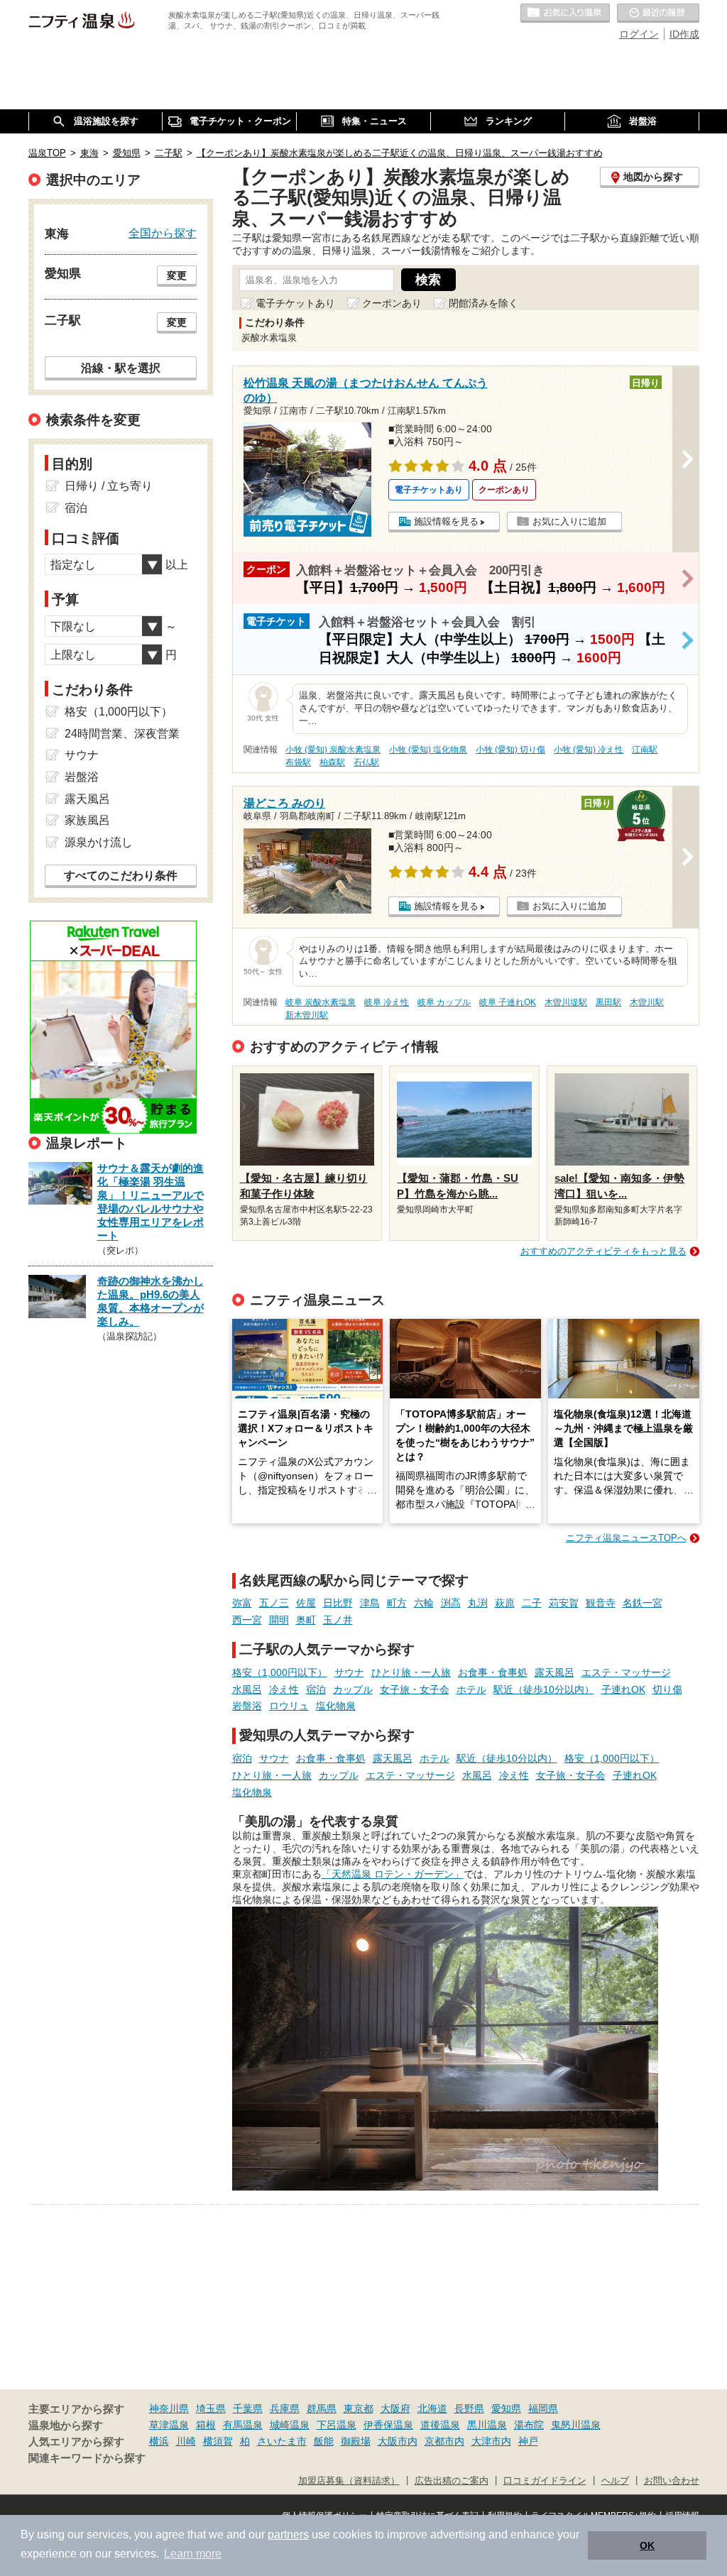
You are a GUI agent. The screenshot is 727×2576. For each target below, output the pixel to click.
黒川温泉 (487, 2425)
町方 (397, 1603)
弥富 (242, 1603)
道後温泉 (440, 2425)
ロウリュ (289, 1706)
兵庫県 (285, 2408)
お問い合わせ (672, 2481)
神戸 (528, 2441)
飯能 (324, 2441)
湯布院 (529, 2425)
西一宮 (247, 1620)
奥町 (306, 1620)
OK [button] (647, 2545)
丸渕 (478, 1603)
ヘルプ (615, 2481)
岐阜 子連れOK (508, 1002)
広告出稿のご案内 (452, 2481)
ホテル (471, 1689)
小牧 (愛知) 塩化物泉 (428, 750)
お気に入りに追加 (569, 521)
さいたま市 (282, 2441)
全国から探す (163, 233)
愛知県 (506, 2408)
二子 (532, 1603)
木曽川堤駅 (566, 1002)
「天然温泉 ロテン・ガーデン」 (393, 1874)
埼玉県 (211, 2408)
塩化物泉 (336, 1706)
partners (288, 2534)
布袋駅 (298, 762)
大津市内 (491, 2441)
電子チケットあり (295, 303)
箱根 (206, 2425)
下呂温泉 (337, 2425)
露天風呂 (554, 1672)
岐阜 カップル (444, 1002)
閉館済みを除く (483, 303)
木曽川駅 (647, 1002)
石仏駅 (366, 762)
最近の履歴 (658, 13)
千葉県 (248, 2408)
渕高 (451, 1603)
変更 (177, 275)
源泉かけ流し (99, 842)
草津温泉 (169, 2425)
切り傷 (667, 1689)
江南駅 (645, 750)
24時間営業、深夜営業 (122, 734)
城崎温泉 (290, 2425)
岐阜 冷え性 (387, 1002)
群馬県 (322, 2408)
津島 (370, 1603)
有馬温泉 (243, 2425)
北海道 (432, 2408)
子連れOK (623, 1689)
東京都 (359, 2408)
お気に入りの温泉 (565, 13)
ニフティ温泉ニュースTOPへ (626, 1538)
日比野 (338, 1603)
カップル (353, 1689)
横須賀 (218, 2441)
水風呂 (247, 1689)
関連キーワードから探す (87, 2458)
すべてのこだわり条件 (121, 876)
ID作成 (684, 34)
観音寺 (601, 1603)
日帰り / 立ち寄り (109, 486)
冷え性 (284, 1689)
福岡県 (543, 2408)
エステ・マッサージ (626, 1672)
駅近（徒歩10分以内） (544, 1689)
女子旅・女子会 (415, 1689)
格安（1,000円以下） (280, 1672)
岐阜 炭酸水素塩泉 (321, 1002)
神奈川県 (169, 2408)
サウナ (349, 1672)
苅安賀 (564, 1603)
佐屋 (306, 1603)
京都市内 (444, 2441)
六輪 (424, 1603)
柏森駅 (332, 762)
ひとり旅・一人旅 (411, 1672)
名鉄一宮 (643, 1603)
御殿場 (356, 2441)
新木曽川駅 (307, 1015)
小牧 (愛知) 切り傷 (510, 750)
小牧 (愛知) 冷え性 (589, 750)
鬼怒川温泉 (576, 2425)
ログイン (639, 34)
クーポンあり (392, 303)
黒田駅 (608, 1002)
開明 (279, 1620)
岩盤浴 (247, 1706)
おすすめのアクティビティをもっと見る (603, 1251)
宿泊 (316, 1689)
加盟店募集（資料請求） (349, 2481)
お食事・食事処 (493, 1672)
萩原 (505, 1603)
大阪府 (395, 2408)
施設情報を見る (446, 521)
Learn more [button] (193, 2554)
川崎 (186, 2441)
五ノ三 (274, 1603)
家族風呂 (87, 820)
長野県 (469, 2408)
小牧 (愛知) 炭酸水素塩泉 (333, 750)
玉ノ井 (338, 1620)
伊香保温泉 (388, 2425)
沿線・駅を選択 (121, 368)
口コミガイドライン (545, 2481)
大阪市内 (398, 2441)
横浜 (159, 2441)
